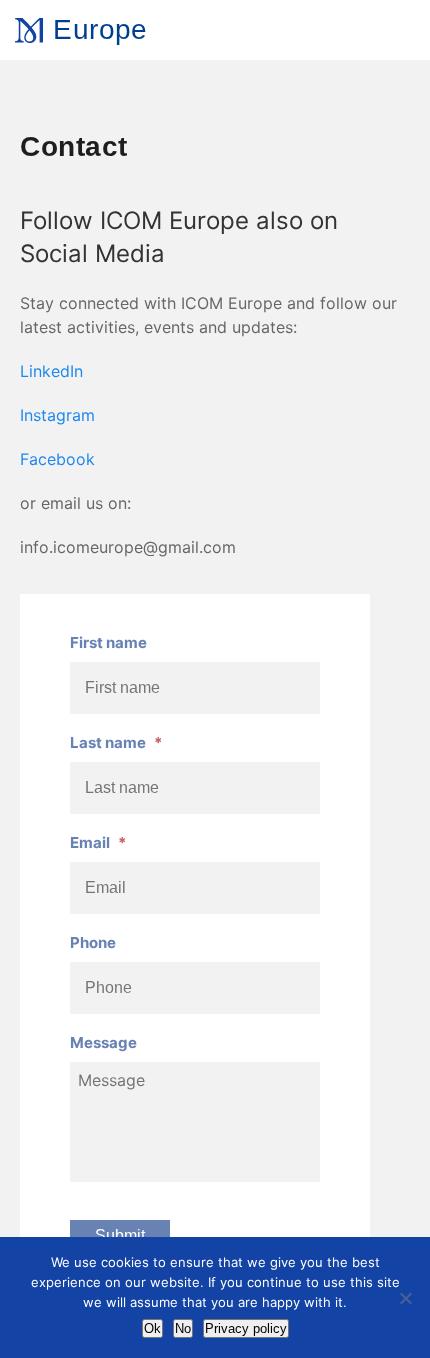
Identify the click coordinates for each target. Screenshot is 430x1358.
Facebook (57, 459)
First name (108, 642)
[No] (405, 1298)
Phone (93, 942)
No (183, 1328)
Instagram (57, 415)
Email (98, 842)
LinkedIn (51, 371)
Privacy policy (246, 1328)
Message (103, 1042)
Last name (116, 742)
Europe (100, 29)
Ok (152, 1328)
